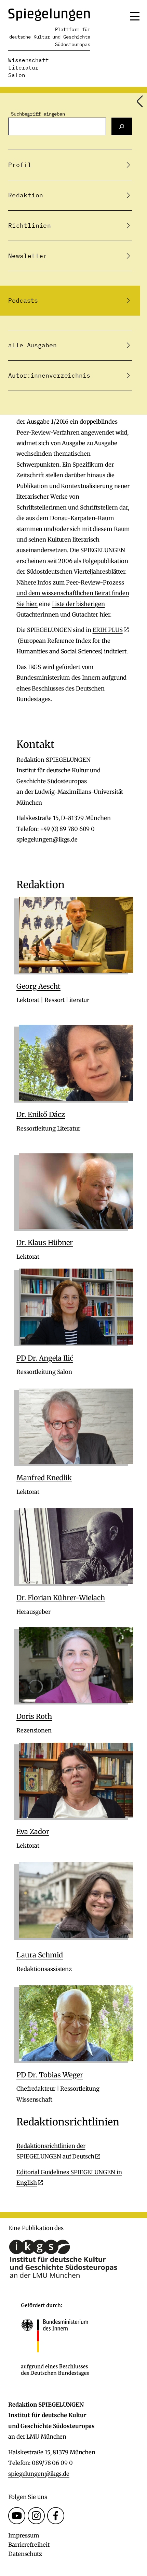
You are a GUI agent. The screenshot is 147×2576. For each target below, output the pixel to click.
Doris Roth (34, 1716)
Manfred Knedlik (44, 1478)
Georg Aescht (38, 986)
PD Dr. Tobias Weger (50, 2075)
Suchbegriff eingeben (38, 114)
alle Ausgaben (32, 345)
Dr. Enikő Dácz (41, 1114)
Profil (20, 165)
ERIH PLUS (108, 630)
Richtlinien (30, 225)
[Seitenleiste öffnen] (140, 101)
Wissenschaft (29, 60)
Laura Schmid (40, 1955)
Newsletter (28, 256)
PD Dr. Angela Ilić (45, 1358)
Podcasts (23, 300)
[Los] (122, 126)
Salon (17, 75)
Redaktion (26, 195)
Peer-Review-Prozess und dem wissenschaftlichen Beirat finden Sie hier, (73, 593)
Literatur (23, 67)
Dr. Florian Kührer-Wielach (61, 1598)
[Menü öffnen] (135, 16)
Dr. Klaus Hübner (45, 1242)
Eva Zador (33, 1831)
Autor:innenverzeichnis (49, 375)
